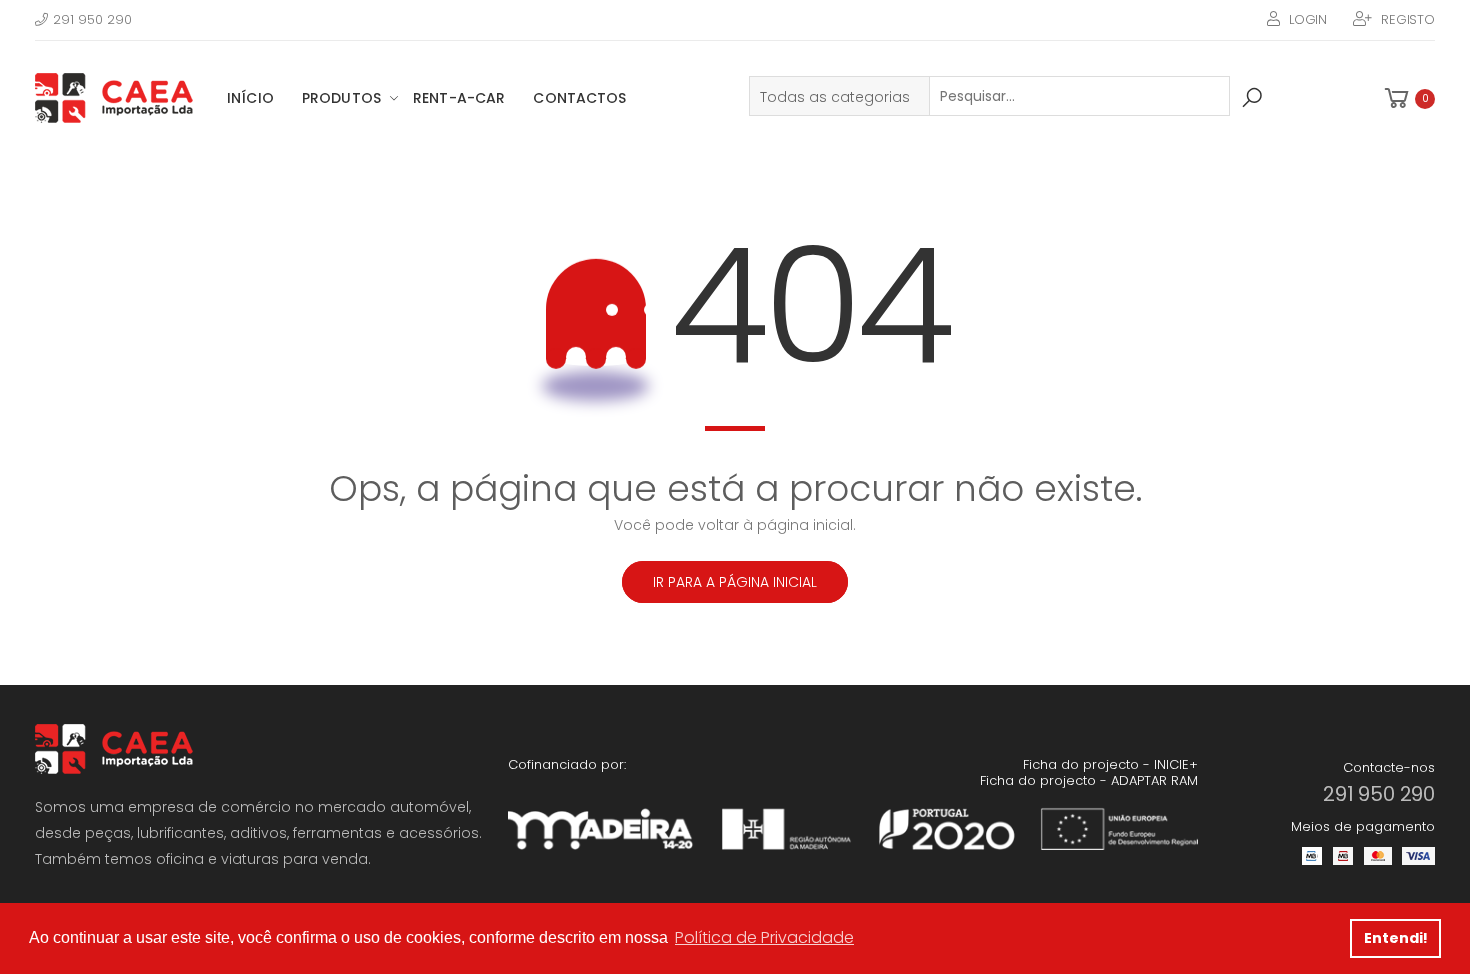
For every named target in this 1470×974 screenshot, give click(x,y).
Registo (1408, 19)
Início (250, 98)
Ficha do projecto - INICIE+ (1110, 764)
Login (1308, 19)
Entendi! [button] (1396, 938)
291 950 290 (92, 19)
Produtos (341, 98)
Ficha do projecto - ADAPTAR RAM (1089, 780)
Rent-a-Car (459, 98)
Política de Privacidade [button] (764, 937)
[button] (1408, 98)
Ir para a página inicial (735, 582)
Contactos (579, 98)
